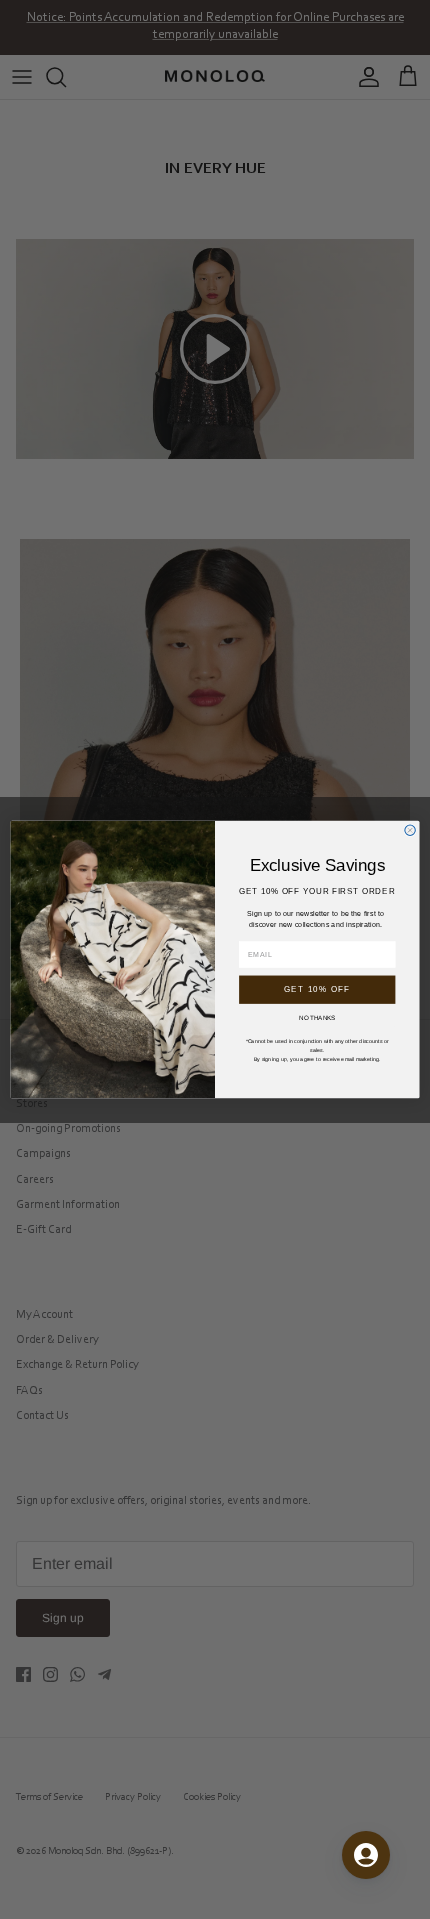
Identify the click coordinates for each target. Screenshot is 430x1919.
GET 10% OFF (317, 989)
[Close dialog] (410, 830)
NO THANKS (317, 1017)
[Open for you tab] (366, 1855)
